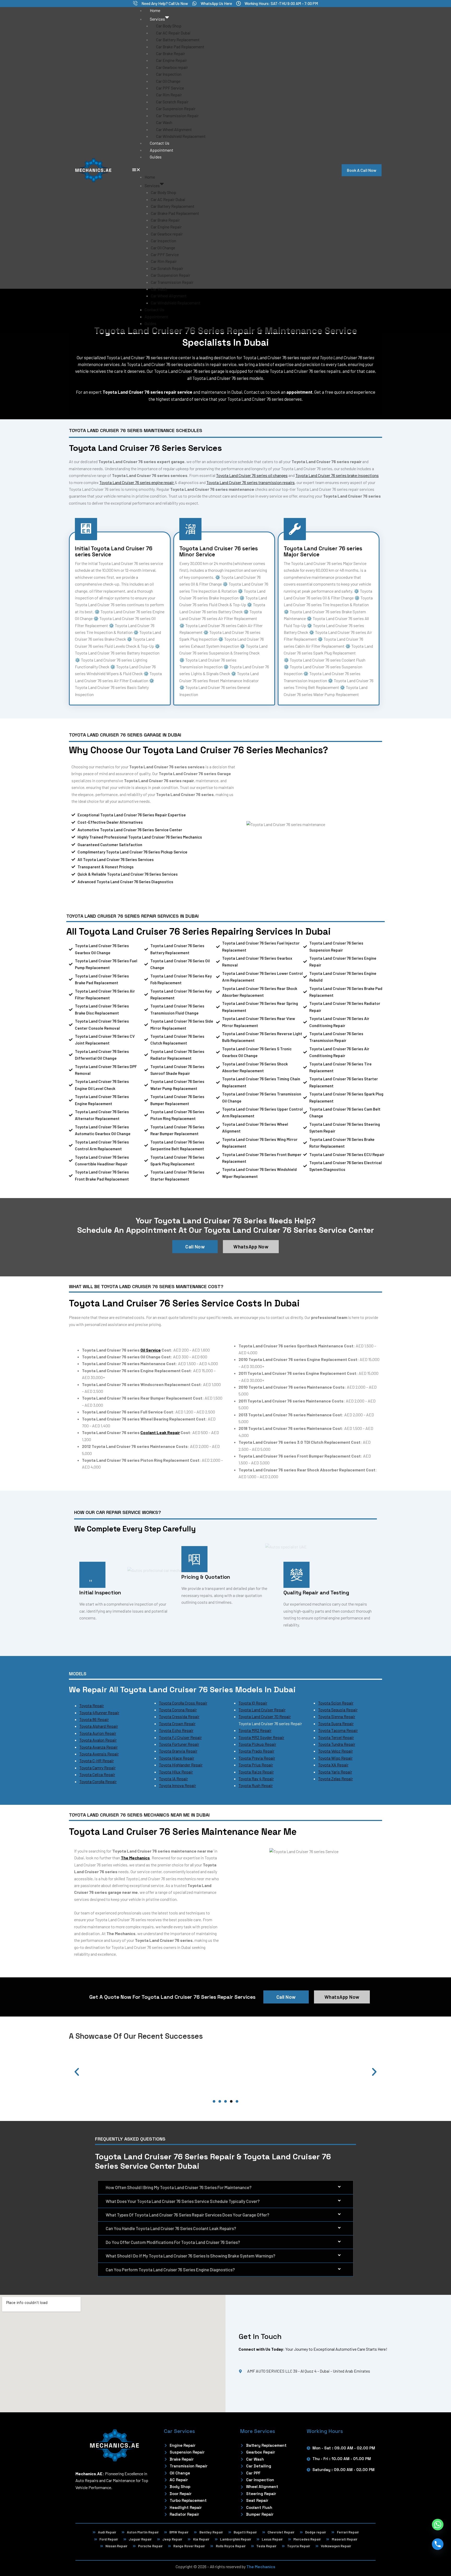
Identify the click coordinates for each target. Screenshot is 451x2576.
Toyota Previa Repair (257, 1758)
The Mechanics (261, 2566)
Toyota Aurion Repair (98, 1733)
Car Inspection (169, 74)
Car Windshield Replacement (181, 136)
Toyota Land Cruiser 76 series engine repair (137, 482)
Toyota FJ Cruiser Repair (180, 1737)
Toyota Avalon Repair (98, 1740)
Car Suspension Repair (176, 108)
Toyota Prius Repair (256, 1765)
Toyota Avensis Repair (99, 1754)
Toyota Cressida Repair (179, 1716)
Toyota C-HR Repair (97, 1761)
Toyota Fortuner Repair (179, 1744)
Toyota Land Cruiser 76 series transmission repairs (251, 482)
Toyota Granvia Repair (178, 1751)
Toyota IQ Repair (253, 1703)
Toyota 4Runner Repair (99, 1713)
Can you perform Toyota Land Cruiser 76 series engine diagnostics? (170, 2270)
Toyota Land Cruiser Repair (262, 1710)
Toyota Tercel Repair (336, 1737)
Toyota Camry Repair (97, 1768)
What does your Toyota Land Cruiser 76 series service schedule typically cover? (183, 2201)
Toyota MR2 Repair (255, 1730)
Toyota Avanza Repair (99, 1747)
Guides (156, 157)
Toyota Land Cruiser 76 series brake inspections (337, 475)
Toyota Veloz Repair (336, 1751)
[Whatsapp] (438, 2525)
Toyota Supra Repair (336, 1723)
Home (155, 10)
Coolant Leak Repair (160, 1432)
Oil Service (151, 1350)
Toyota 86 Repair (94, 1719)
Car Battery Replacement (178, 40)
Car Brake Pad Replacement (180, 47)
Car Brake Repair (171, 53)
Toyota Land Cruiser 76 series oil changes (252, 475)
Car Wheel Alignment (174, 129)
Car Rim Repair (169, 95)
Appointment (162, 150)
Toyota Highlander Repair (181, 1765)
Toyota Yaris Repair (335, 1772)
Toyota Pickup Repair (257, 1744)
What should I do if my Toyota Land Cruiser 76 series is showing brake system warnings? (191, 2256)
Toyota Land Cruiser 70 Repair (265, 1716)
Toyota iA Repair (173, 1779)
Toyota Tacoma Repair (338, 1730)
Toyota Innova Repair (177, 1785)
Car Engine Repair (171, 60)
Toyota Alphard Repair (99, 1726)
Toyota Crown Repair (177, 1723)
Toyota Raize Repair (256, 1772)
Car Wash (164, 122)
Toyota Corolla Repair (98, 1781)
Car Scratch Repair (172, 102)
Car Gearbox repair (172, 67)
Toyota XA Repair (333, 1765)
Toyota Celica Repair (97, 1774)
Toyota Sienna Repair (337, 1716)
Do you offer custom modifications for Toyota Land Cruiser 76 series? (173, 2242)
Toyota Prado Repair (256, 1751)
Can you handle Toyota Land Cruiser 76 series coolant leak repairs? (171, 2228)
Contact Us (160, 143)
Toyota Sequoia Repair (338, 1710)
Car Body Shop (169, 26)
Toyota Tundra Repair (337, 1744)
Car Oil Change (168, 81)
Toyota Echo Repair (176, 1730)
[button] (226, 170)
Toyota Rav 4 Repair (256, 1779)
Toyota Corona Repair (178, 1710)
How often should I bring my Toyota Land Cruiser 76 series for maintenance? (179, 2187)
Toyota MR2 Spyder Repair (261, 1737)
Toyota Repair (92, 1705)
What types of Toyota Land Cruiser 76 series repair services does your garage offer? (188, 2215)
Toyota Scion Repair (336, 1703)
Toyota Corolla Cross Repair (183, 1703)
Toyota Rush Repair (256, 1785)
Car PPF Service (170, 88)
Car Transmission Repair (177, 116)
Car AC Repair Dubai (173, 33)
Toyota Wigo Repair (335, 1758)
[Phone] (438, 2544)
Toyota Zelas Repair (336, 1779)
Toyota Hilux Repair (176, 1772)
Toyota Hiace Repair (177, 1758)
